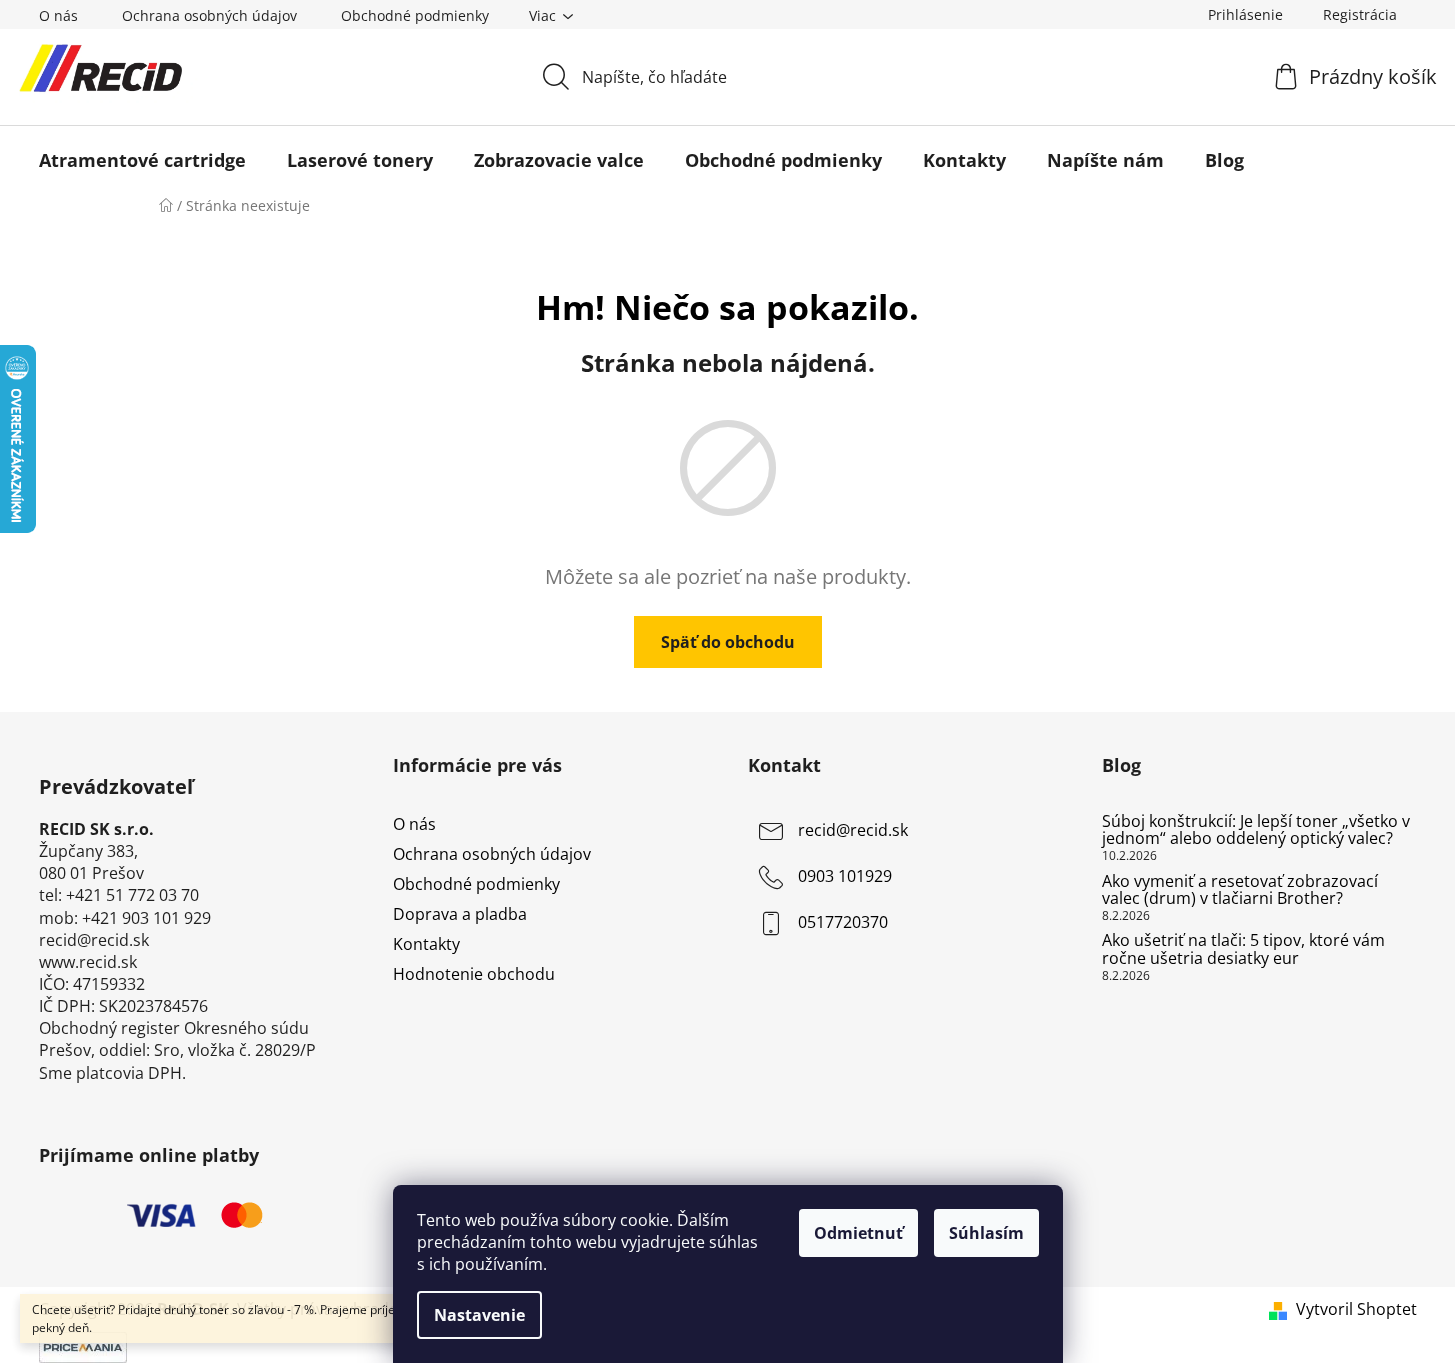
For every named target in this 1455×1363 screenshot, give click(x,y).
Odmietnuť (858, 1233)
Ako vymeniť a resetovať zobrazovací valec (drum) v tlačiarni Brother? (1240, 890)
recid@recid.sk (853, 830)
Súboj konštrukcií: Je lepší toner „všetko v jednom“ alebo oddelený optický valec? (1256, 830)
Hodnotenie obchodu (474, 974)
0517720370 (843, 922)
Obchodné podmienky (415, 15)
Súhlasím (986, 1233)
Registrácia (1360, 14)
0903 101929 (845, 876)
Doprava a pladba (460, 914)
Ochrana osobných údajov (209, 15)
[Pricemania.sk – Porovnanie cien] (83, 1345)
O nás (58, 15)
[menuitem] (142, 160)
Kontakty (426, 944)
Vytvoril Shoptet (1356, 1309)
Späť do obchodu (728, 642)
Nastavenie (479, 1315)
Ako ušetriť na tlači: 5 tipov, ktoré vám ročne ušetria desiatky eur (1243, 949)
